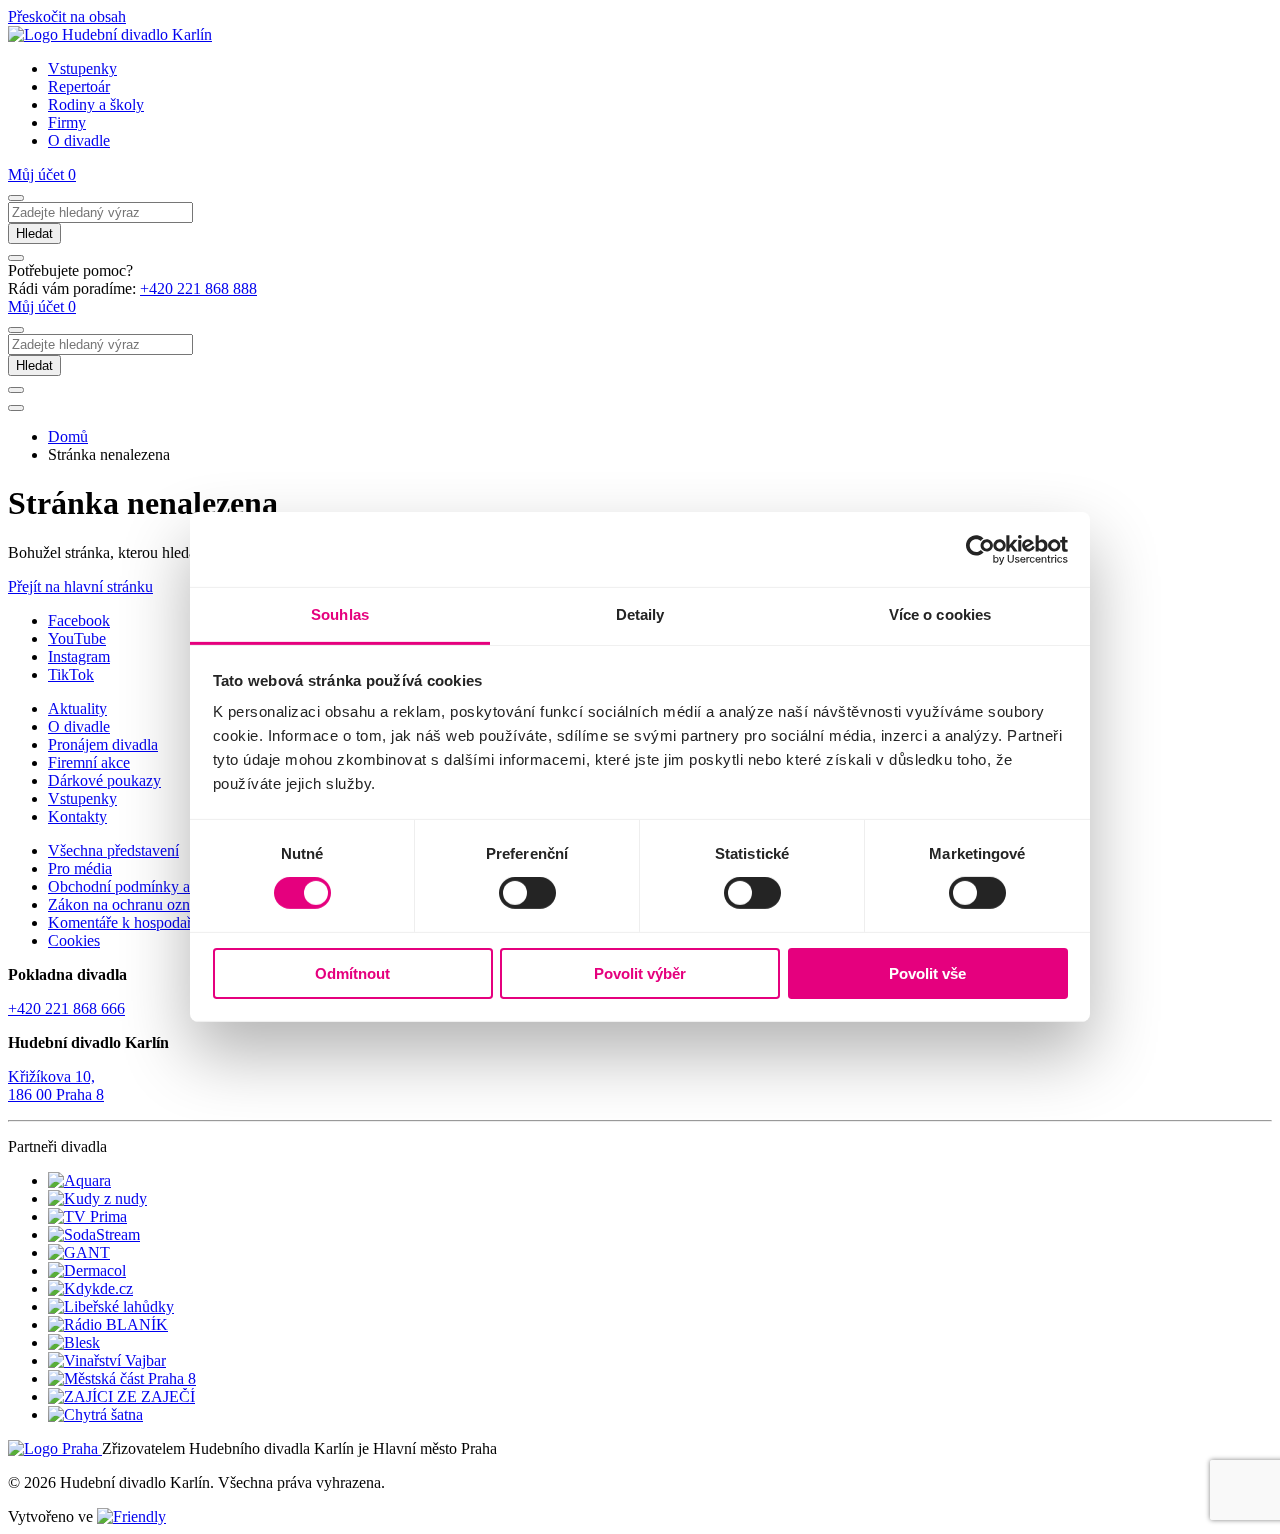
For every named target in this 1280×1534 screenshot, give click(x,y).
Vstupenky (82, 68)
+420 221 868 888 (198, 288)
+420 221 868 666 (66, 1008)
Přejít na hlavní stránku (80, 586)
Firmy (67, 122)
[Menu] (16, 408)
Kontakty (77, 816)
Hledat (34, 233)
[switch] (527, 893)
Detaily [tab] (640, 614)
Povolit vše (927, 973)
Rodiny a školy (96, 104)
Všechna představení (113, 850)
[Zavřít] (16, 258)
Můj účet (38, 174)
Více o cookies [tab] (940, 614)
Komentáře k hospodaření (129, 922)
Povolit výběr (640, 973)
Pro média (80, 868)
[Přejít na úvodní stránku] (110, 34)
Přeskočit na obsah (67, 16)
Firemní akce (89, 762)
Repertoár (79, 86)
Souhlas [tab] (340, 614)
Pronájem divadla (103, 744)
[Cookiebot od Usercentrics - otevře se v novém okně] (980, 549)
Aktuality (77, 708)
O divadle (79, 140)
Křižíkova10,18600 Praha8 (56, 1085)
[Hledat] (16, 198)
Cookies (74, 940)
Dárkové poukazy (104, 780)
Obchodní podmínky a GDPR (143, 886)
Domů (68, 436)
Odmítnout (352, 973)
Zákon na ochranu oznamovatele (151, 904)
